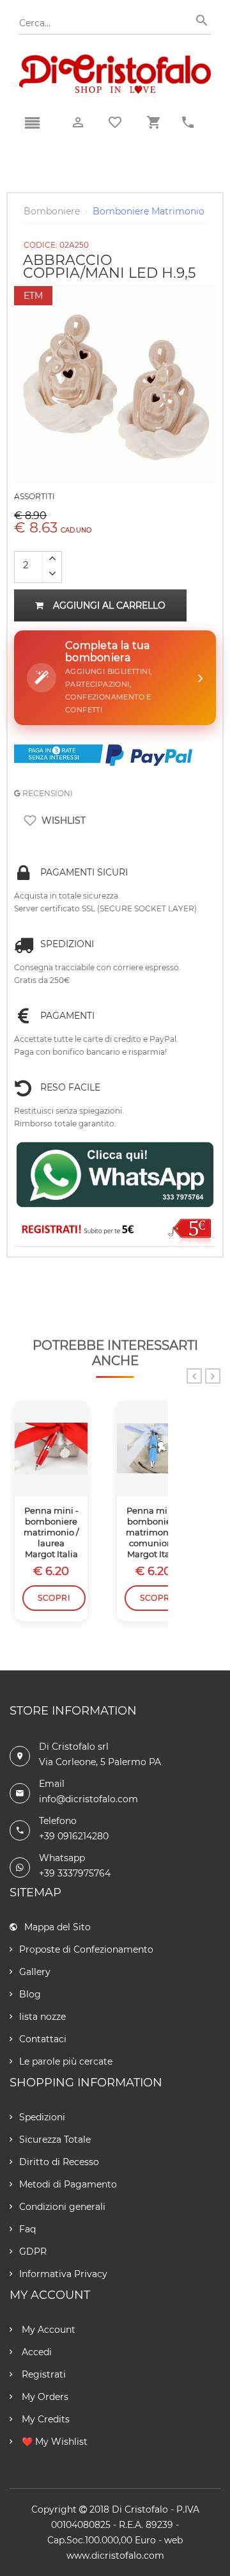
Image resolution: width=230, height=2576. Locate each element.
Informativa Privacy (63, 2274)
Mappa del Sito (57, 1927)
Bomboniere (52, 211)
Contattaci (43, 2039)
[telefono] (188, 123)
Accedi (35, 2352)
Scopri (54, 1598)
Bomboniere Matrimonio (149, 211)
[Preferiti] (115, 122)
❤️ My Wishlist (53, 2442)
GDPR (33, 2252)
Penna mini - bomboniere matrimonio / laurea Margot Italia (51, 1532)
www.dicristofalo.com (115, 2556)
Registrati (42, 2374)
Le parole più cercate (66, 2061)
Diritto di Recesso (59, 2162)
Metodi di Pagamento (68, 2184)
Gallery (35, 1972)
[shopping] (153, 123)
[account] (78, 123)
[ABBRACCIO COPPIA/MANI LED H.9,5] (115, 289)
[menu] (32, 124)
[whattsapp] (115, 1175)
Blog (30, 1994)
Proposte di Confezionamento (86, 1949)
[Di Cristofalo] (115, 60)
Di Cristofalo (140, 2509)
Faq (27, 2229)
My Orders (44, 2397)
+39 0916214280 (74, 1836)
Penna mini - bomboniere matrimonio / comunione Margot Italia (153, 1532)
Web (173, 2540)
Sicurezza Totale (55, 2140)
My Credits (44, 2419)
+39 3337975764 (75, 1873)
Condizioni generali (62, 2207)
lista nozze (42, 2017)
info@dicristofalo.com (88, 1799)
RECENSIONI (47, 793)
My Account (47, 2330)
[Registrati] (115, 1230)
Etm (33, 296)
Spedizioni (42, 2117)
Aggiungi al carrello (109, 605)
